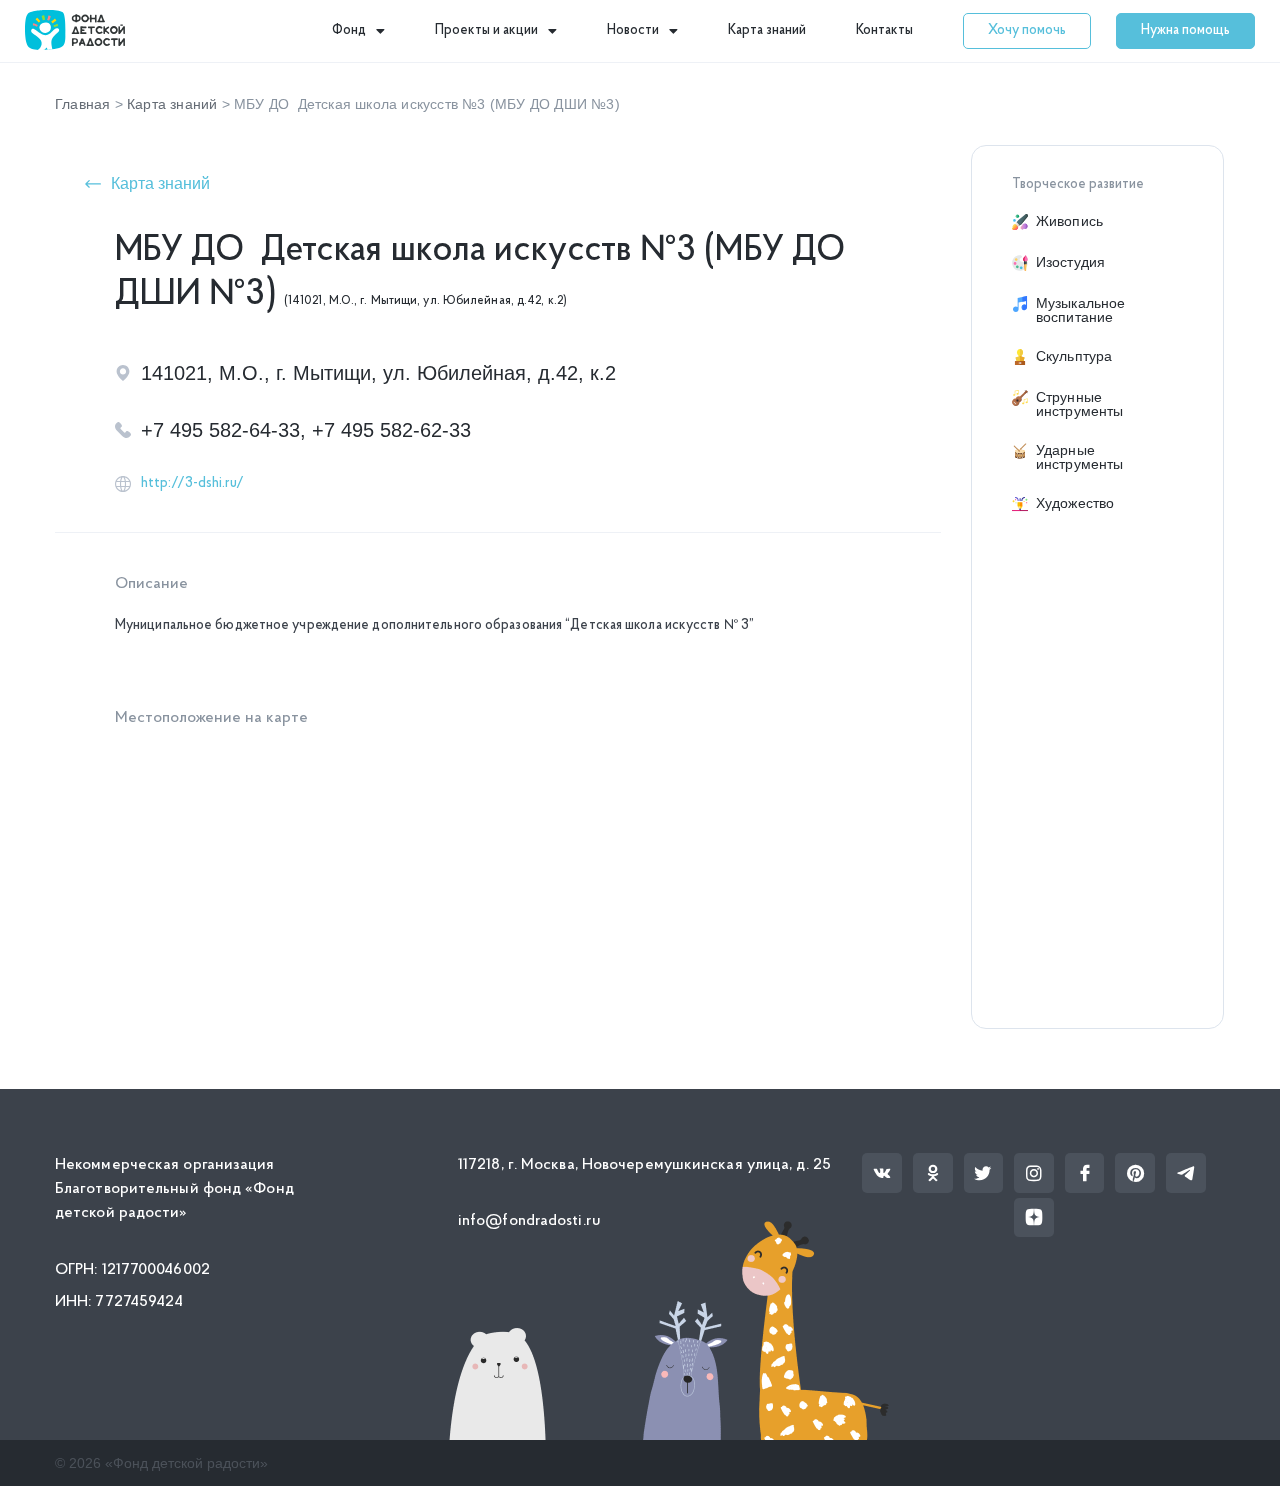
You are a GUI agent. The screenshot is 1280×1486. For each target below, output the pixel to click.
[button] (1027, 31)
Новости (633, 30)
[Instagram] (1034, 1173)
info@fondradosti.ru (529, 1221)
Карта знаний (767, 30)
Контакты (884, 30)
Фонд (349, 30)
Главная (82, 104)
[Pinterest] (1135, 1173)
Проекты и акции (486, 30)
